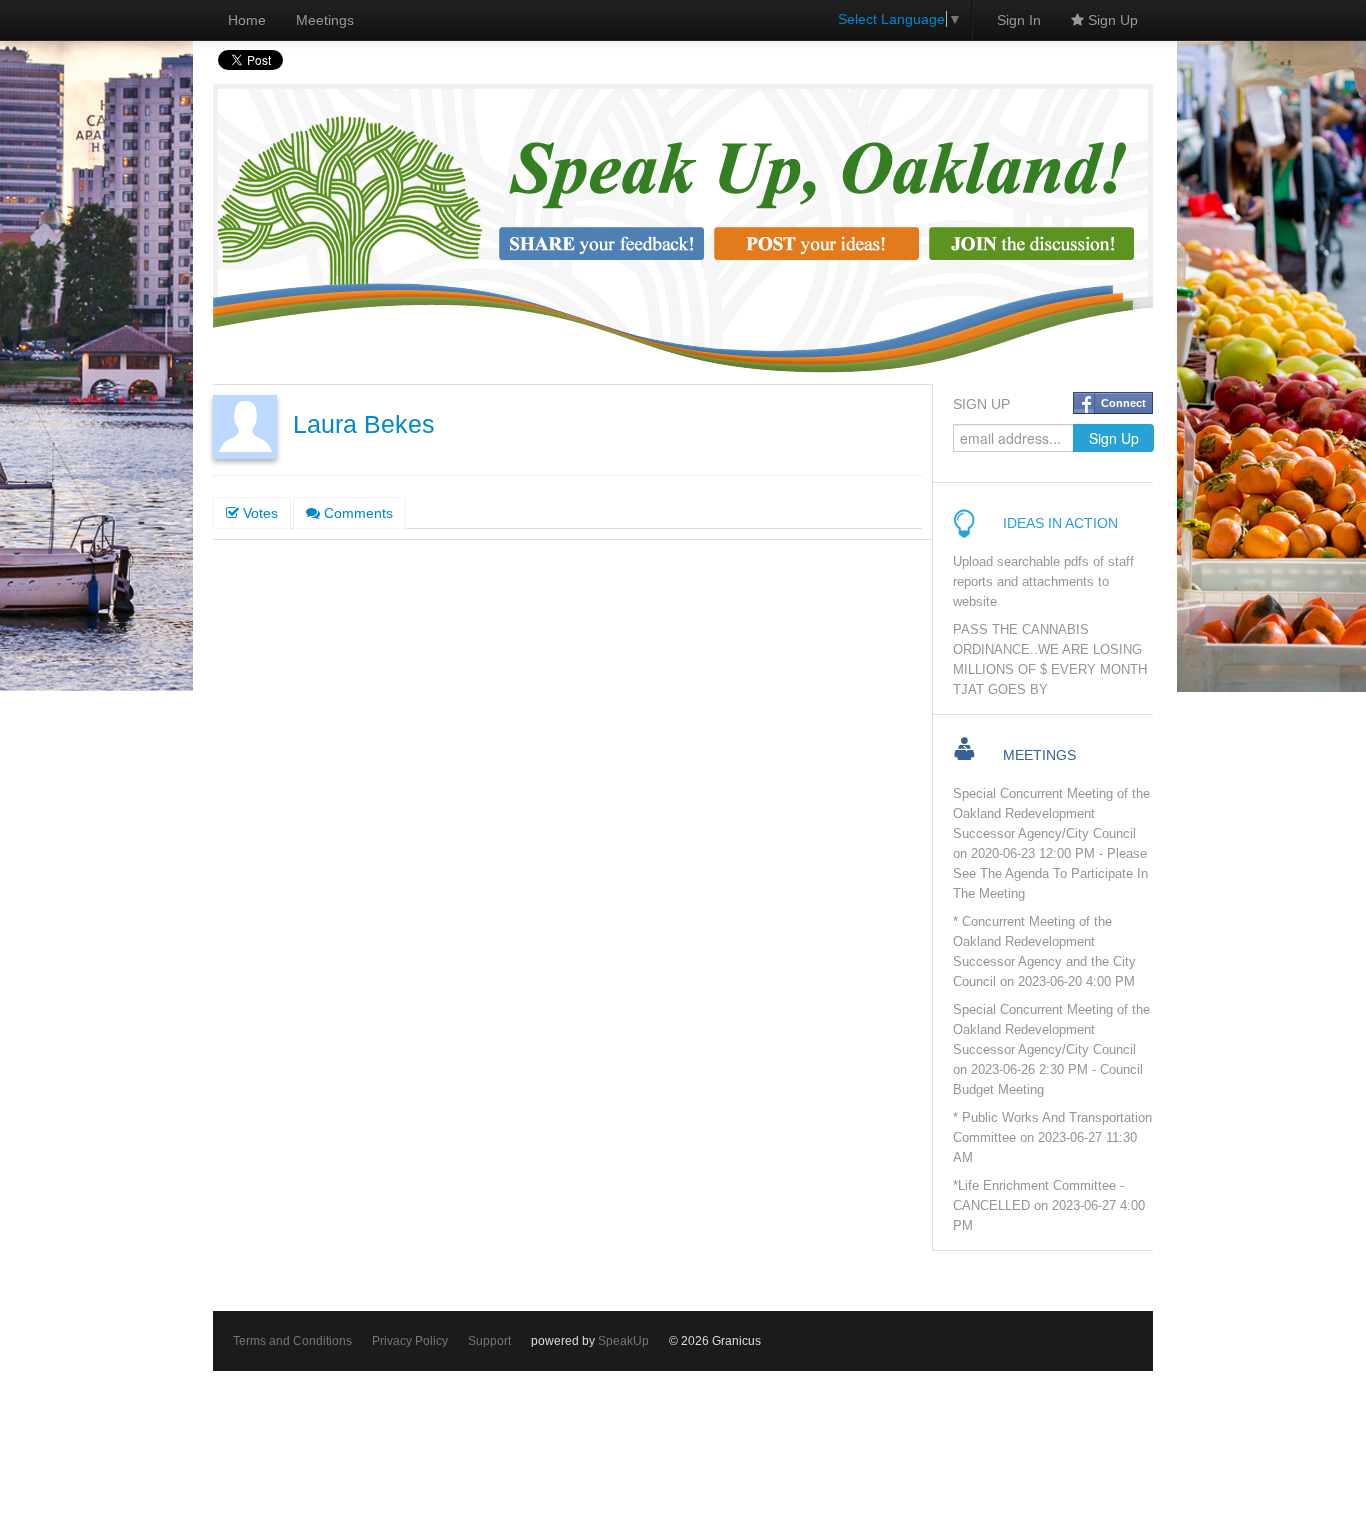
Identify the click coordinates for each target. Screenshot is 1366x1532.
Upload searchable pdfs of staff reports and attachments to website (1043, 582)
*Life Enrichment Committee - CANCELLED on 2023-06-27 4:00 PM (1049, 1206)
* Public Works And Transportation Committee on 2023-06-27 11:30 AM (1052, 1138)
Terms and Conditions (292, 1341)
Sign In (1019, 20)
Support (489, 1341)
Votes (258, 513)
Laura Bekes (364, 424)
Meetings (325, 20)
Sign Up (1111, 20)
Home (247, 20)
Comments (356, 513)
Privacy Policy (410, 1341)
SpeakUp (623, 1341)
